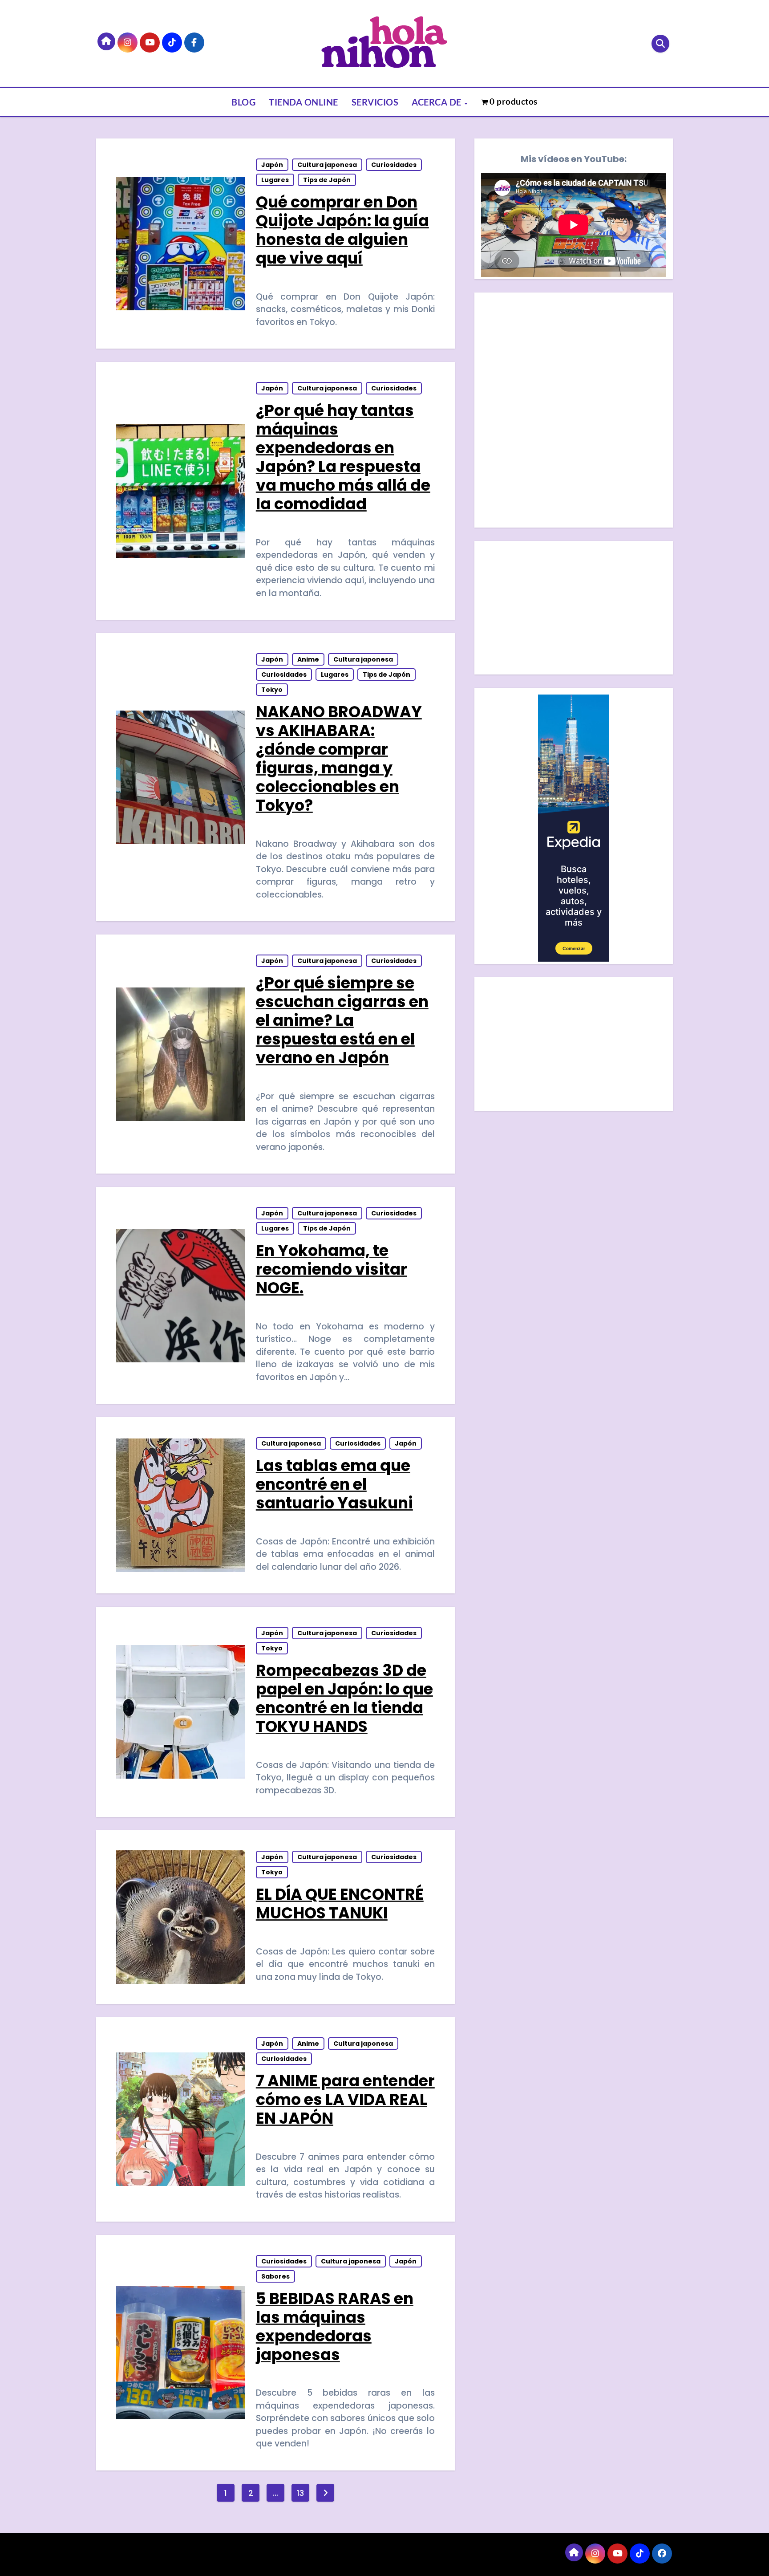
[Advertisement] (575, 610)
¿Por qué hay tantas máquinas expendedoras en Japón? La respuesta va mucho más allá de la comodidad (343, 457)
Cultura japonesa (327, 165)
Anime (308, 659)
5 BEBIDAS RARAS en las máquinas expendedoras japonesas (335, 2326)
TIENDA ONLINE (304, 102)
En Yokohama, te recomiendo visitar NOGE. (332, 1269)
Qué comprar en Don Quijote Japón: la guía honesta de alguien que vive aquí (342, 230)
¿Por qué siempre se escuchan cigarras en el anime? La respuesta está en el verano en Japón (342, 1020)
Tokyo (272, 690)
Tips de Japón (327, 180)
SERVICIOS (375, 102)
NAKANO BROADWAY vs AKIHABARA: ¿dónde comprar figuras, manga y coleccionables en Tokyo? (339, 758)
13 (300, 2493)
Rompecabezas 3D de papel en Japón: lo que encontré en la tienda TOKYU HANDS (344, 1698)
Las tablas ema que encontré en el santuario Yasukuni (334, 1484)
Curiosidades (394, 165)
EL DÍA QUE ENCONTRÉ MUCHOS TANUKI (340, 1904)
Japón (272, 165)
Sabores (275, 2276)
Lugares (275, 180)
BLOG (243, 102)
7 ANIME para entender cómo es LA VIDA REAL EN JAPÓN (345, 2099)
